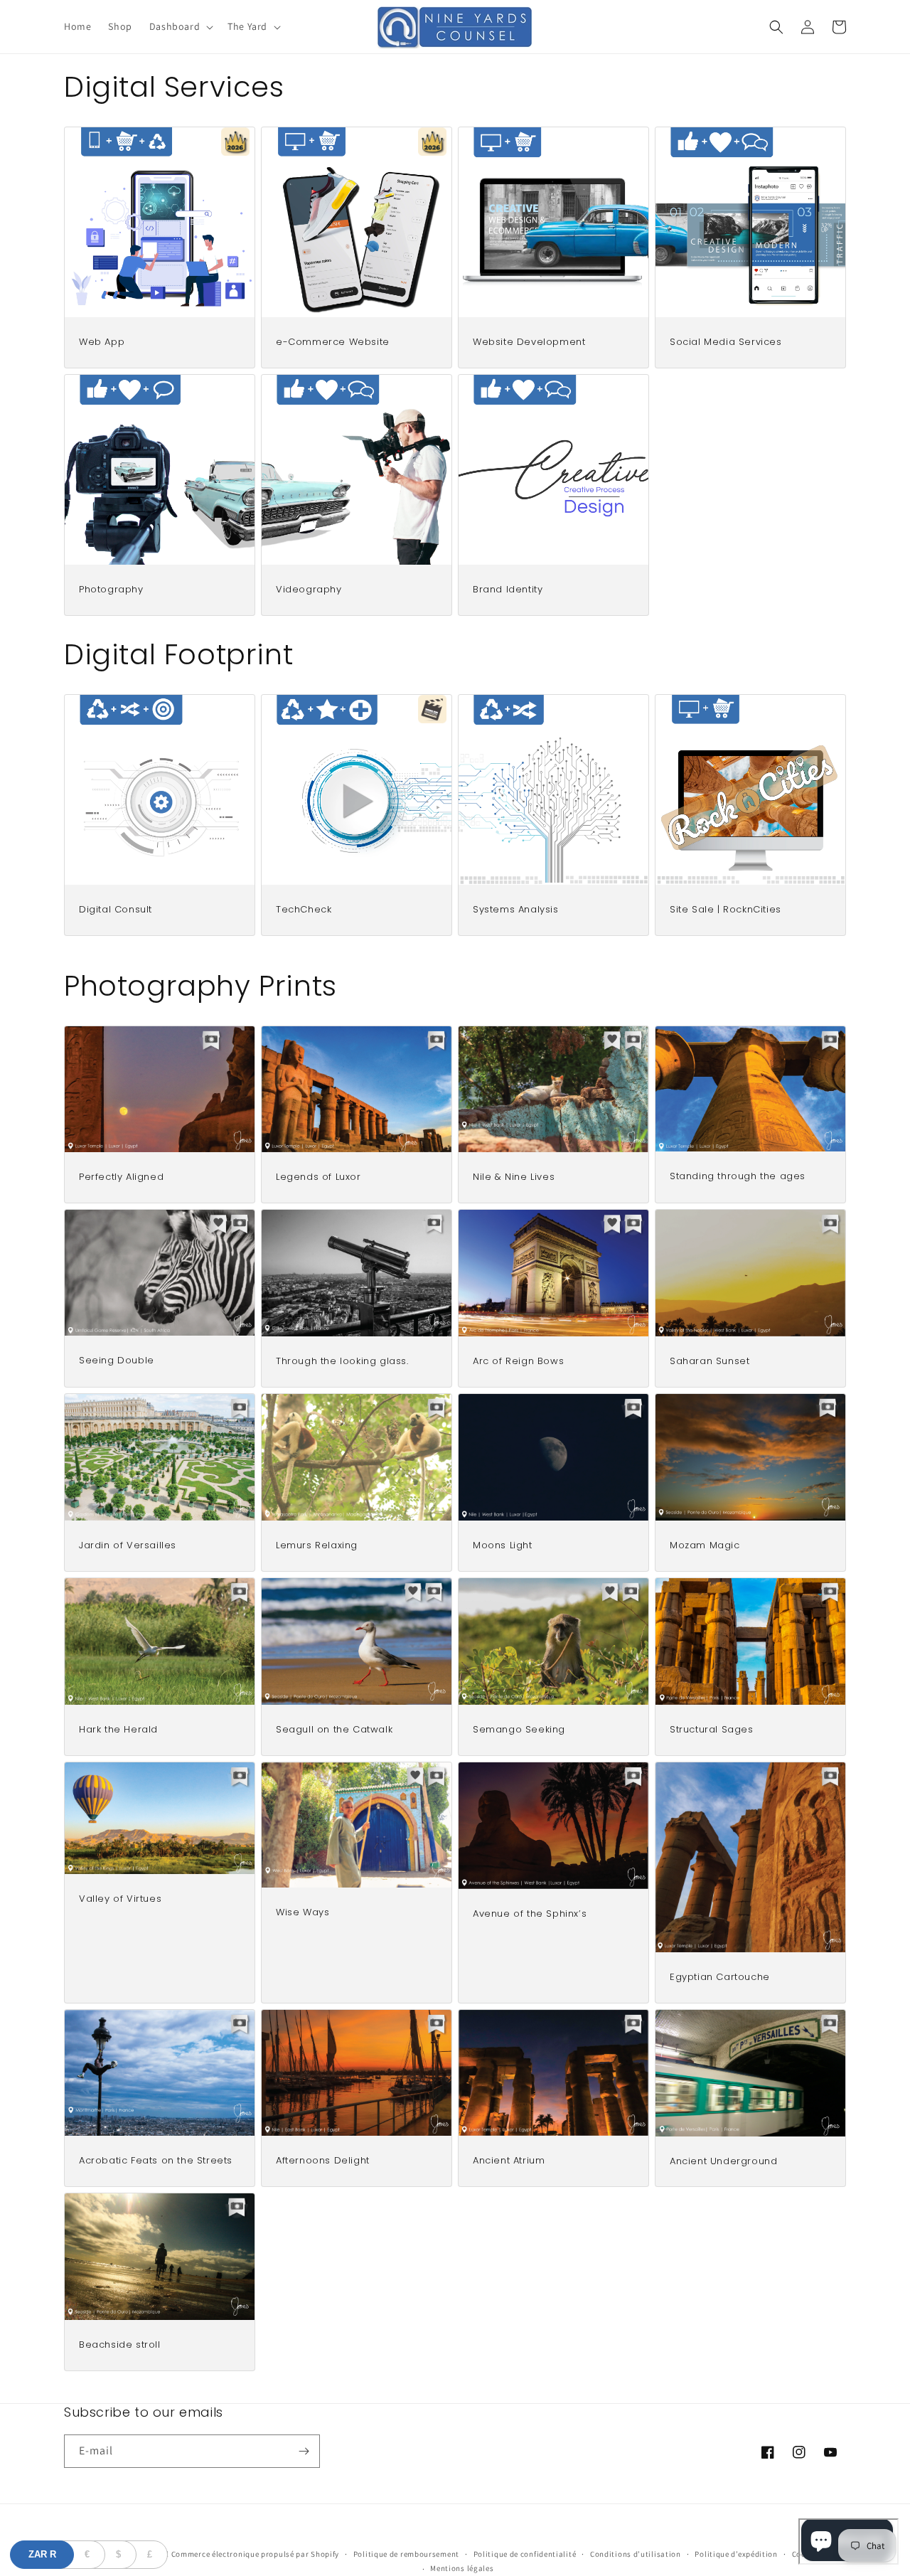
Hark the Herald (118, 1730)
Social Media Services (726, 342)
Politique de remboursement (406, 2554)
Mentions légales (462, 2568)
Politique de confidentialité (525, 2554)
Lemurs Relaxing (317, 1546)
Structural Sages (712, 1730)
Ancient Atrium (509, 2161)
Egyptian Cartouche (720, 1978)
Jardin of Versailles (128, 1546)
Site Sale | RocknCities (726, 910)
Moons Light (503, 1546)
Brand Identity (508, 590)
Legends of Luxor (318, 1177)
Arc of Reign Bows (518, 1362)
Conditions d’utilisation (636, 2554)
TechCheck (304, 910)
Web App (102, 342)
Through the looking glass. (342, 1362)
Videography (309, 590)
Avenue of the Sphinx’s (530, 1914)
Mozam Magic (705, 1546)
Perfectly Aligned (121, 1177)
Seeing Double (117, 1361)
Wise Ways (303, 1913)
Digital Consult (116, 910)
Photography (111, 590)
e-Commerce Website (333, 342)
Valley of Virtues (120, 1899)
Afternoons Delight (323, 2161)
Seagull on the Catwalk (334, 1730)
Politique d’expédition (736, 2554)
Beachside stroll (120, 2345)
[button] (180, 26)
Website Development (529, 342)
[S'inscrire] (304, 2451)
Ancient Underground (723, 2162)
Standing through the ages (738, 1177)
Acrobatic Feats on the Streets (156, 2161)
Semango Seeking (519, 1730)
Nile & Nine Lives (514, 1177)
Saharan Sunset (710, 1362)
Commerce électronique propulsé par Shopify (255, 2554)
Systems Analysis (516, 910)
